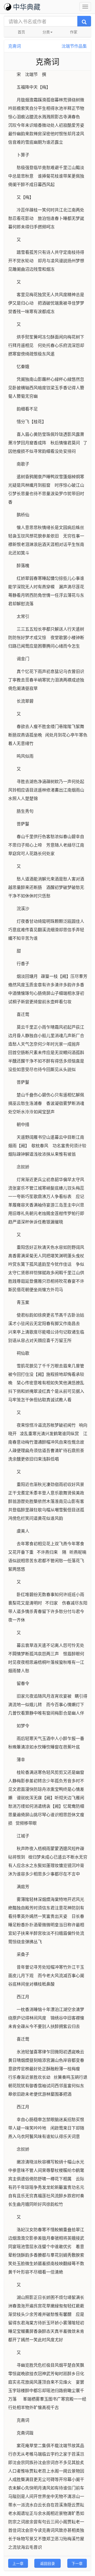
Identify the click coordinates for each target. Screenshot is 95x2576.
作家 (74, 32)
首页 (21, 32)
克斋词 (15, 46)
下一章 (77, 2563)
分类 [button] (46, 32)
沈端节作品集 (74, 46)
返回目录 (47, 2563)
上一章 (18, 2563)
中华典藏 (27, 6)
